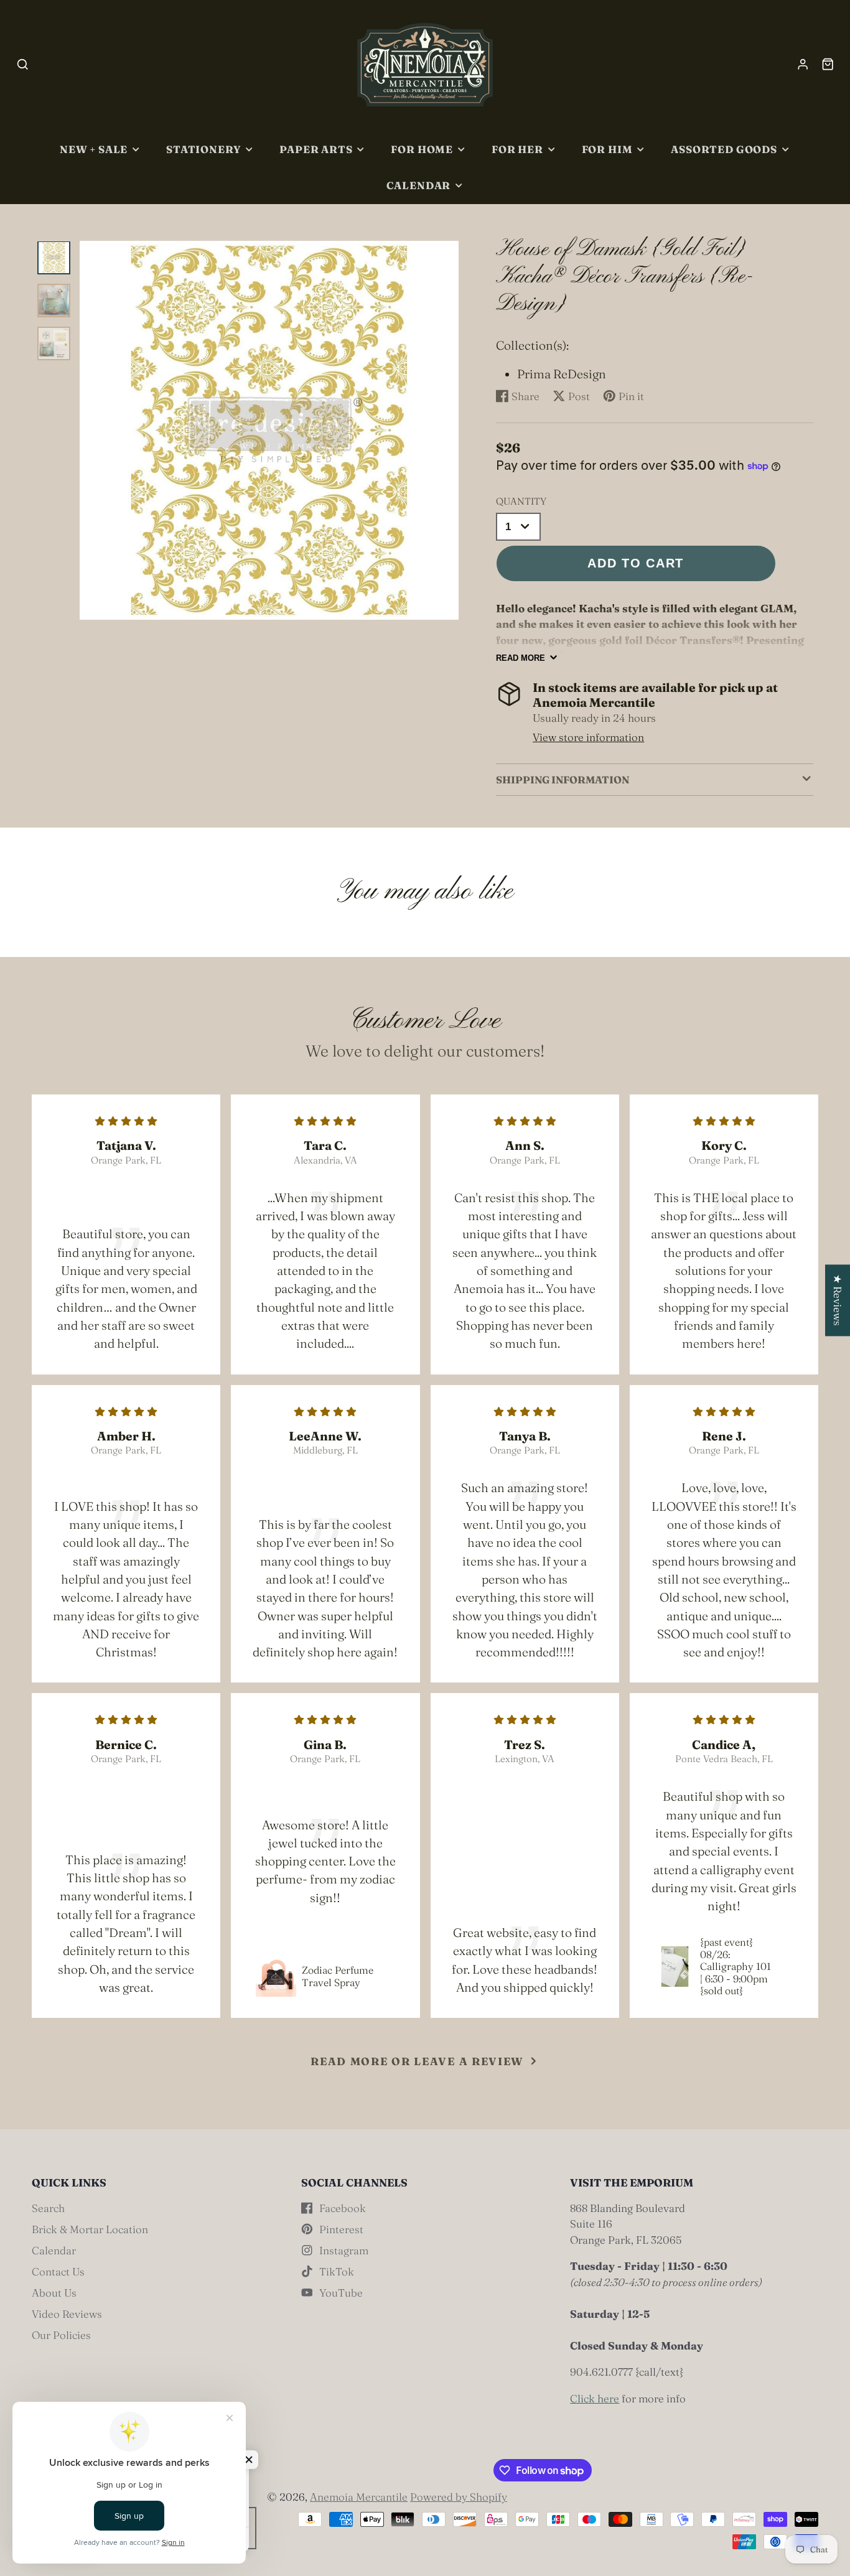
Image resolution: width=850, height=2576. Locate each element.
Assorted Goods (724, 149)
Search (48, 2208)
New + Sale (94, 149)
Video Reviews (67, 2314)
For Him (607, 149)
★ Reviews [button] (838, 1300)
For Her (517, 149)
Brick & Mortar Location (90, 2229)
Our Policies (61, 2335)
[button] (249, 2460)
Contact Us (58, 2271)
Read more (521, 658)
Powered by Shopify (459, 2497)
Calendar (419, 185)
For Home (422, 149)
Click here (595, 2398)
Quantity (521, 501)
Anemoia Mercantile (359, 2497)
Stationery (203, 149)
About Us (54, 2293)
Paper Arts (316, 149)
